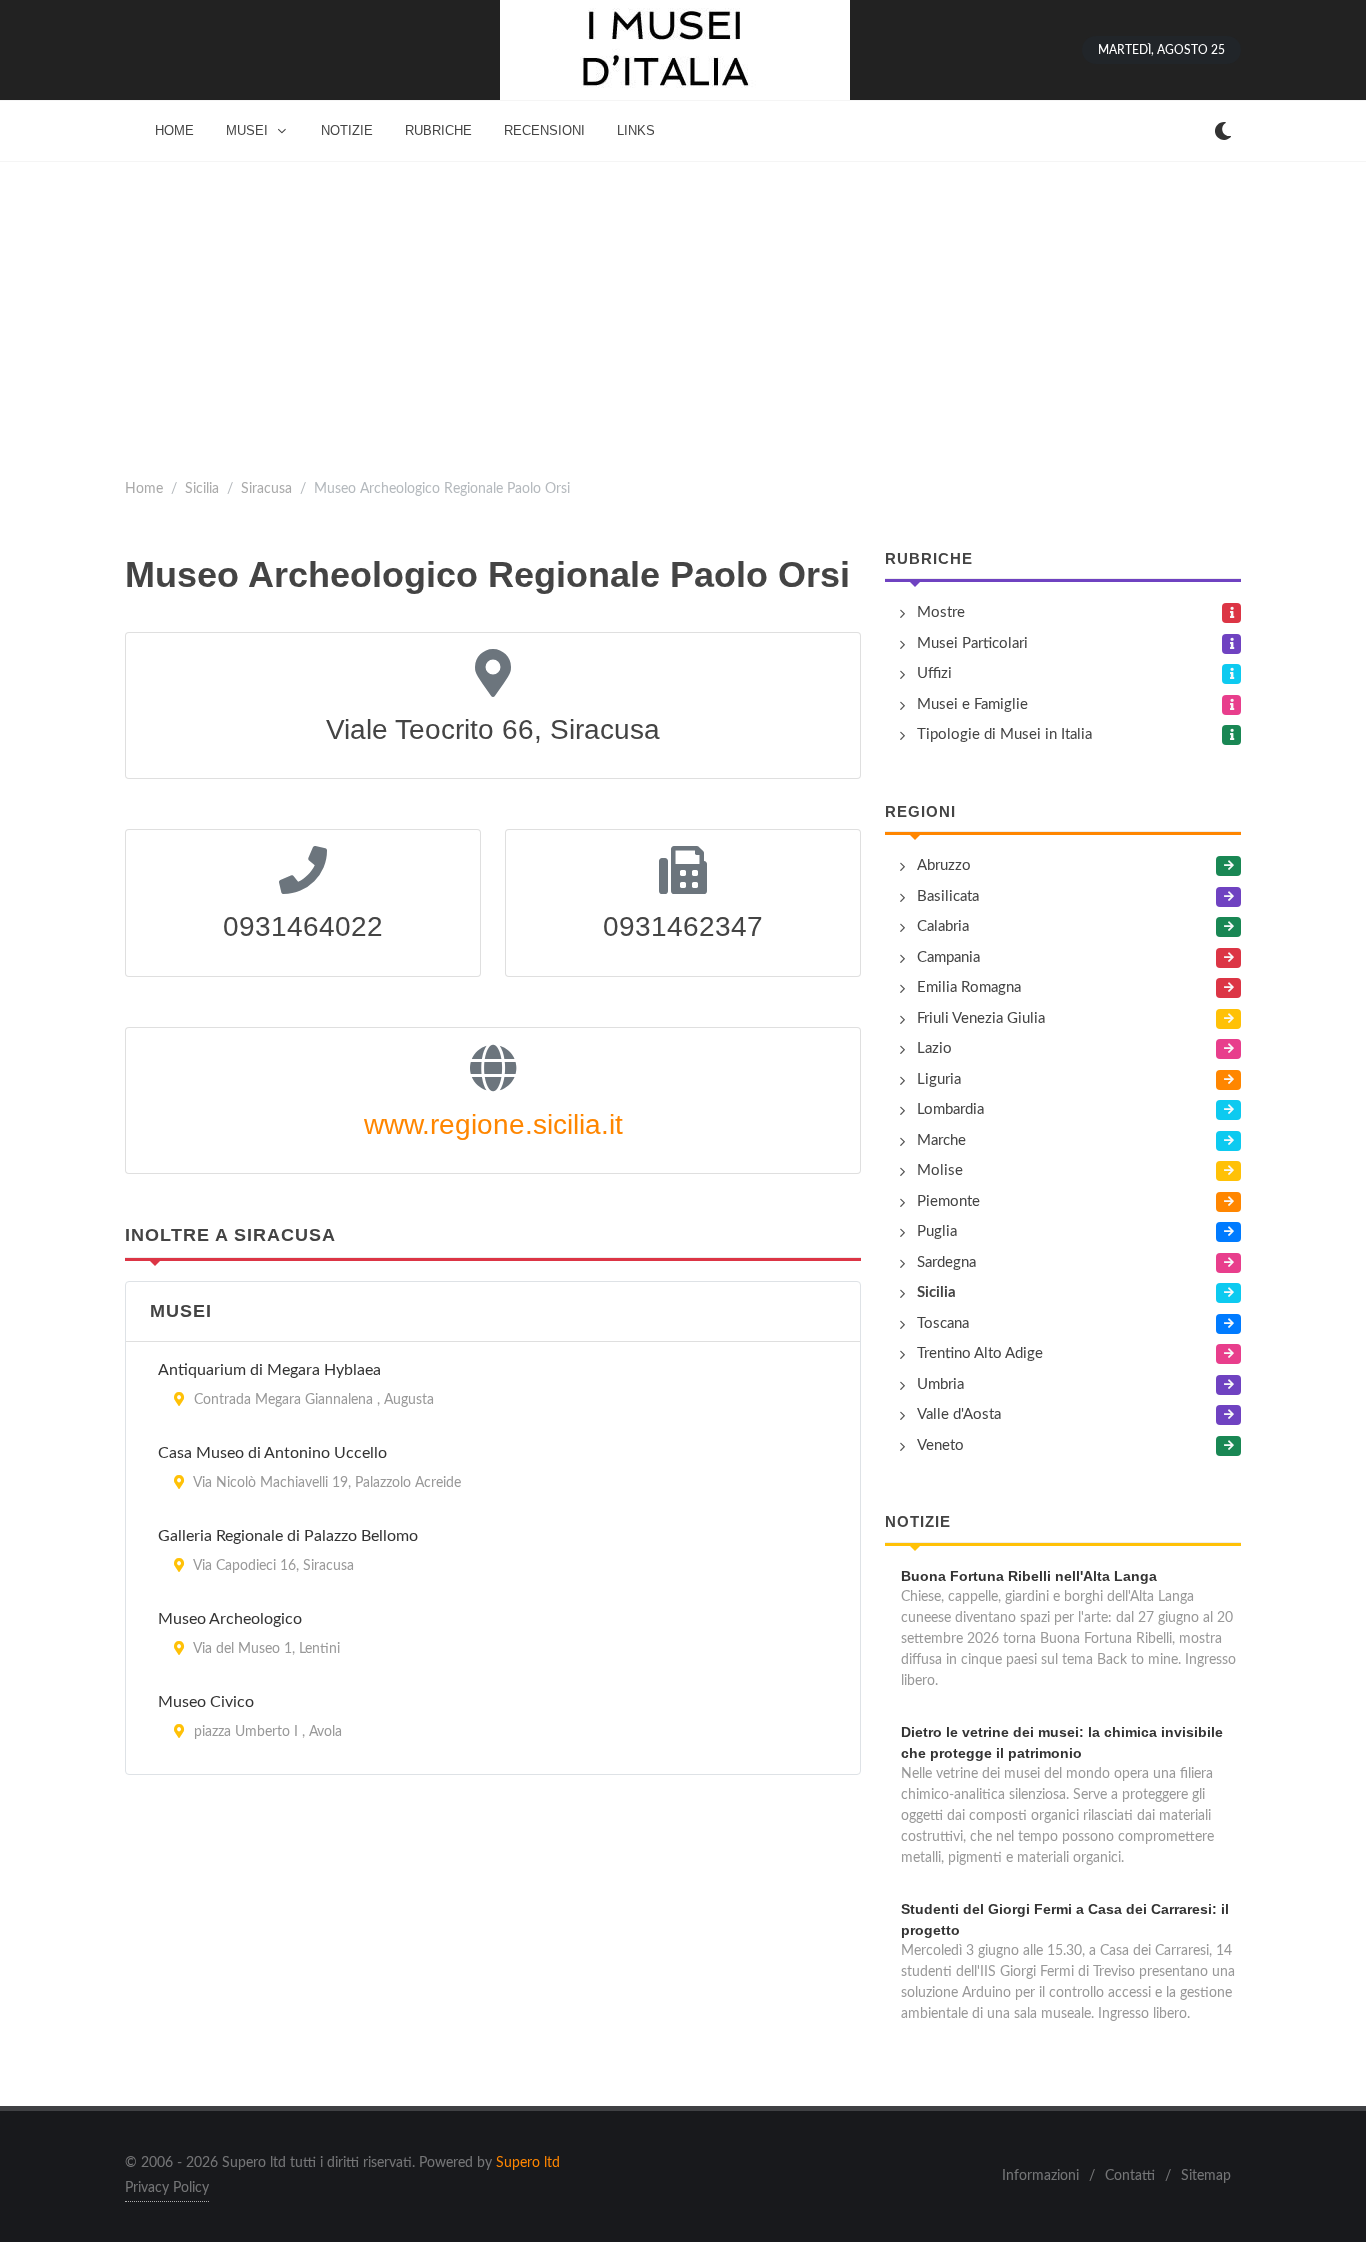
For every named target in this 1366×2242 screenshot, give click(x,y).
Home (144, 488)
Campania (948, 957)
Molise (940, 1170)
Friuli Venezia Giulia (981, 1018)
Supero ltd (528, 2163)
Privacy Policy (167, 2188)
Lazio (934, 1048)
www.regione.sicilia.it (493, 1124)
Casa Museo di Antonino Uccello (272, 1453)
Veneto (940, 1445)
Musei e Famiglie (972, 704)
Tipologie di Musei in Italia (1004, 734)
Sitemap (1206, 2176)
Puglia (937, 1231)
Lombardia (950, 1109)
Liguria (939, 1079)
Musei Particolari (972, 643)
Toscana (943, 1323)
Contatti (1130, 2176)
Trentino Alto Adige (980, 1353)
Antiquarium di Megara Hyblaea (269, 1370)
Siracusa (266, 488)
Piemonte (948, 1201)
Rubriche (929, 558)
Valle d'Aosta (959, 1414)
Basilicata (948, 896)
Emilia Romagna (969, 987)
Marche (941, 1140)
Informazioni (1040, 2176)
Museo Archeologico (230, 1619)
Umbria (940, 1384)
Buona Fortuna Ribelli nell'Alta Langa (1029, 1576)
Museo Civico (206, 1702)
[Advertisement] (683, 312)
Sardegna (946, 1262)
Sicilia (202, 488)
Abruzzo (944, 865)
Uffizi (934, 673)
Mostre (941, 612)
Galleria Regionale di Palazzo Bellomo (288, 1536)
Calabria (943, 926)
